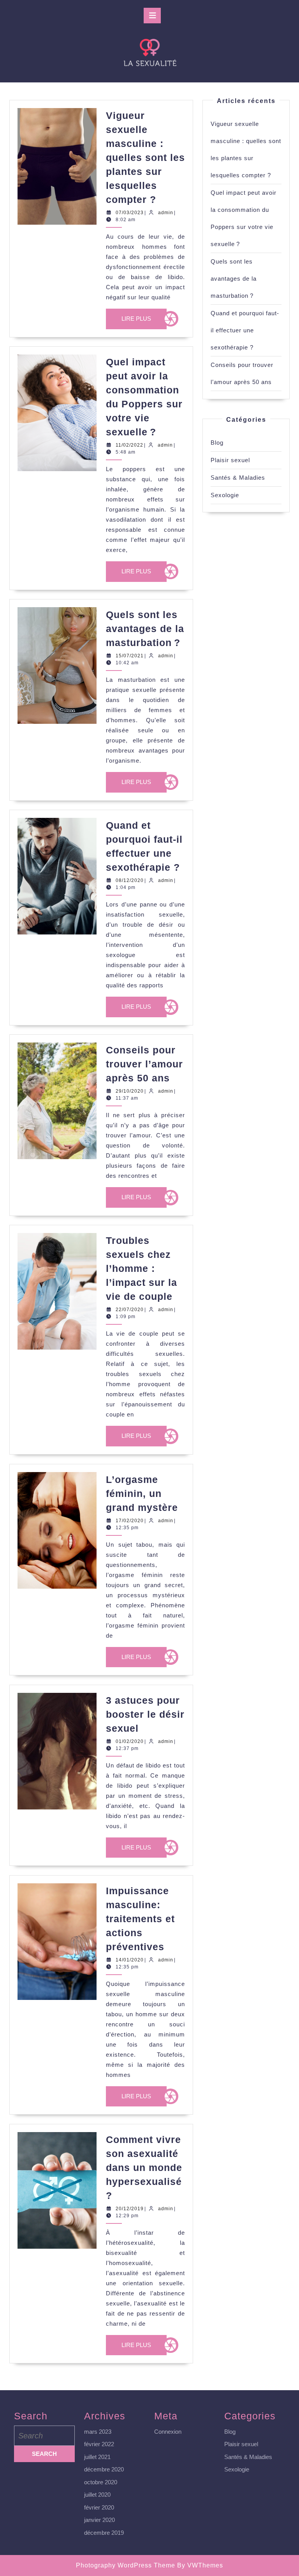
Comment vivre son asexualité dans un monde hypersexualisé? (144, 2167)
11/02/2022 (129, 445)
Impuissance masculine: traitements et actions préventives (140, 1919)
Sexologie (225, 495)
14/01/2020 (130, 1960)
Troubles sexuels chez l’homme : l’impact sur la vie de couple (142, 1268)
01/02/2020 (130, 1741)
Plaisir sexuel (230, 460)
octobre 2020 (101, 2482)
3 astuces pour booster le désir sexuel (145, 1714)
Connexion (168, 2432)
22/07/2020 (130, 1310)
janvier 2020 (99, 2520)
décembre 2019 (104, 2533)
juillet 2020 (97, 2495)
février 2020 (99, 2507)
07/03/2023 (130, 213)
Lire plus (144, 322)
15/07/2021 (130, 656)
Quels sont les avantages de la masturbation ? (145, 629)
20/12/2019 (130, 2209)
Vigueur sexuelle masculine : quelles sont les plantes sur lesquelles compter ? (145, 157)
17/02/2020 (130, 1521)
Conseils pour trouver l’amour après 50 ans (144, 1064)
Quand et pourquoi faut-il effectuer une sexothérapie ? (245, 330)
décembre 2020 (104, 2469)
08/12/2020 (130, 880)
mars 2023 (98, 2432)
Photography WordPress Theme (126, 2565)
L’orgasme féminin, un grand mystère (142, 1493)
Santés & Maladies (238, 478)
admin (166, 213)
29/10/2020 (130, 1091)
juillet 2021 (97, 2457)
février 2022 (99, 2444)
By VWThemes (200, 2565)
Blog (217, 443)
